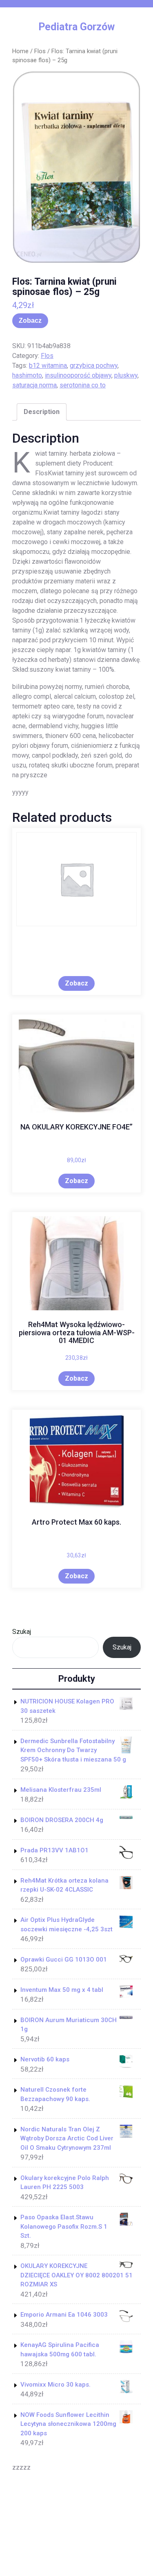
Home (20, 51)
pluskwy (126, 375)
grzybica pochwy (94, 366)
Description (42, 412)
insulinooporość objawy (78, 375)
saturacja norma (34, 385)
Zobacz (30, 321)
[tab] (42, 412)
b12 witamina (48, 366)
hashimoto (27, 375)
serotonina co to (83, 385)
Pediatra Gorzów (76, 27)
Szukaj (22, 1632)
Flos (40, 51)
